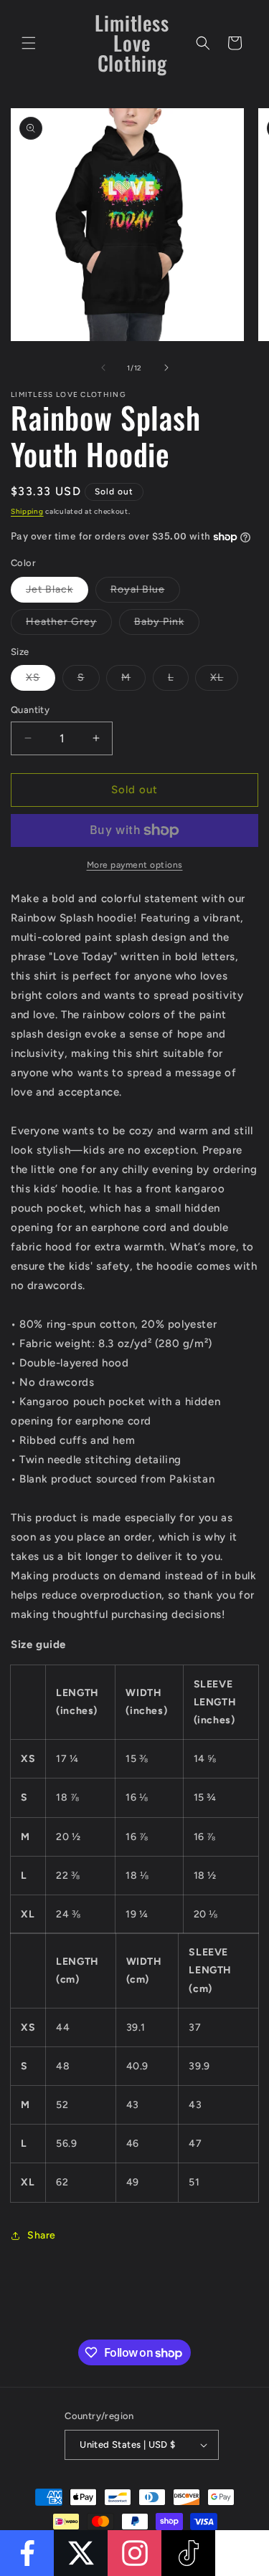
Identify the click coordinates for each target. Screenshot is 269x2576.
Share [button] (42, 2235)
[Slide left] (103, 368)
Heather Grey (69, 625)
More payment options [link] (135, 865)
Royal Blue (145, 593)
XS (41, 681)
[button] (29, 43)
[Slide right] (166, 368)
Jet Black (57, 593)
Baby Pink (167, 625)
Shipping (27, 511)
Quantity (30, 710)
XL (224, 681)
